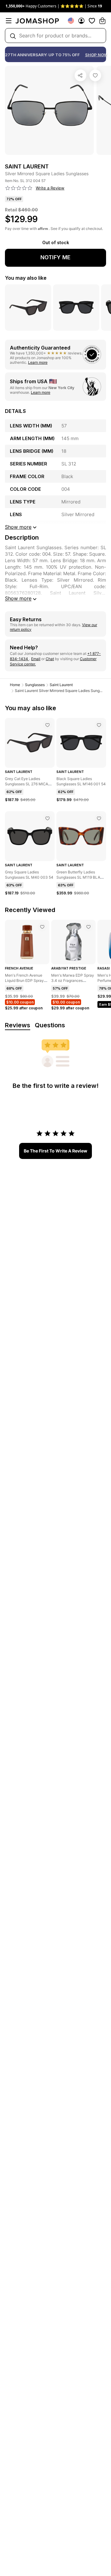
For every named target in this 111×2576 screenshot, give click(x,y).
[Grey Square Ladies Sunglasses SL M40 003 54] (47, 818)
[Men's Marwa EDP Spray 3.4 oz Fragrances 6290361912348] (88, 927)
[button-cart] (102, 21)
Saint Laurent (61, 685)
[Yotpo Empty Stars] (19, 188)
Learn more (38, 362)
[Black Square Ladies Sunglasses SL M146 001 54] (99, 725)
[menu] (9, 21)
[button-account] (81, 21)
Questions (50, 1025)
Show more (18, 598)
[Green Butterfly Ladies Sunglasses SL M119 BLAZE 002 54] (99, 818)
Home (15, 685)
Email (36, 659)
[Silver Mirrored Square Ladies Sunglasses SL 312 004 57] (95, 75)
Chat (50, 659)
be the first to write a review (55, 1151)
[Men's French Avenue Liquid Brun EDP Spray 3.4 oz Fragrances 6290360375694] (42, 927)
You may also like (26, 278)
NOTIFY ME (55, 257)
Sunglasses (35, 685)
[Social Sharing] (80, 75)
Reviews (18, 1025)
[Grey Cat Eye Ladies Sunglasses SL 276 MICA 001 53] (47, 725)
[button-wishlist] (92, 21)
